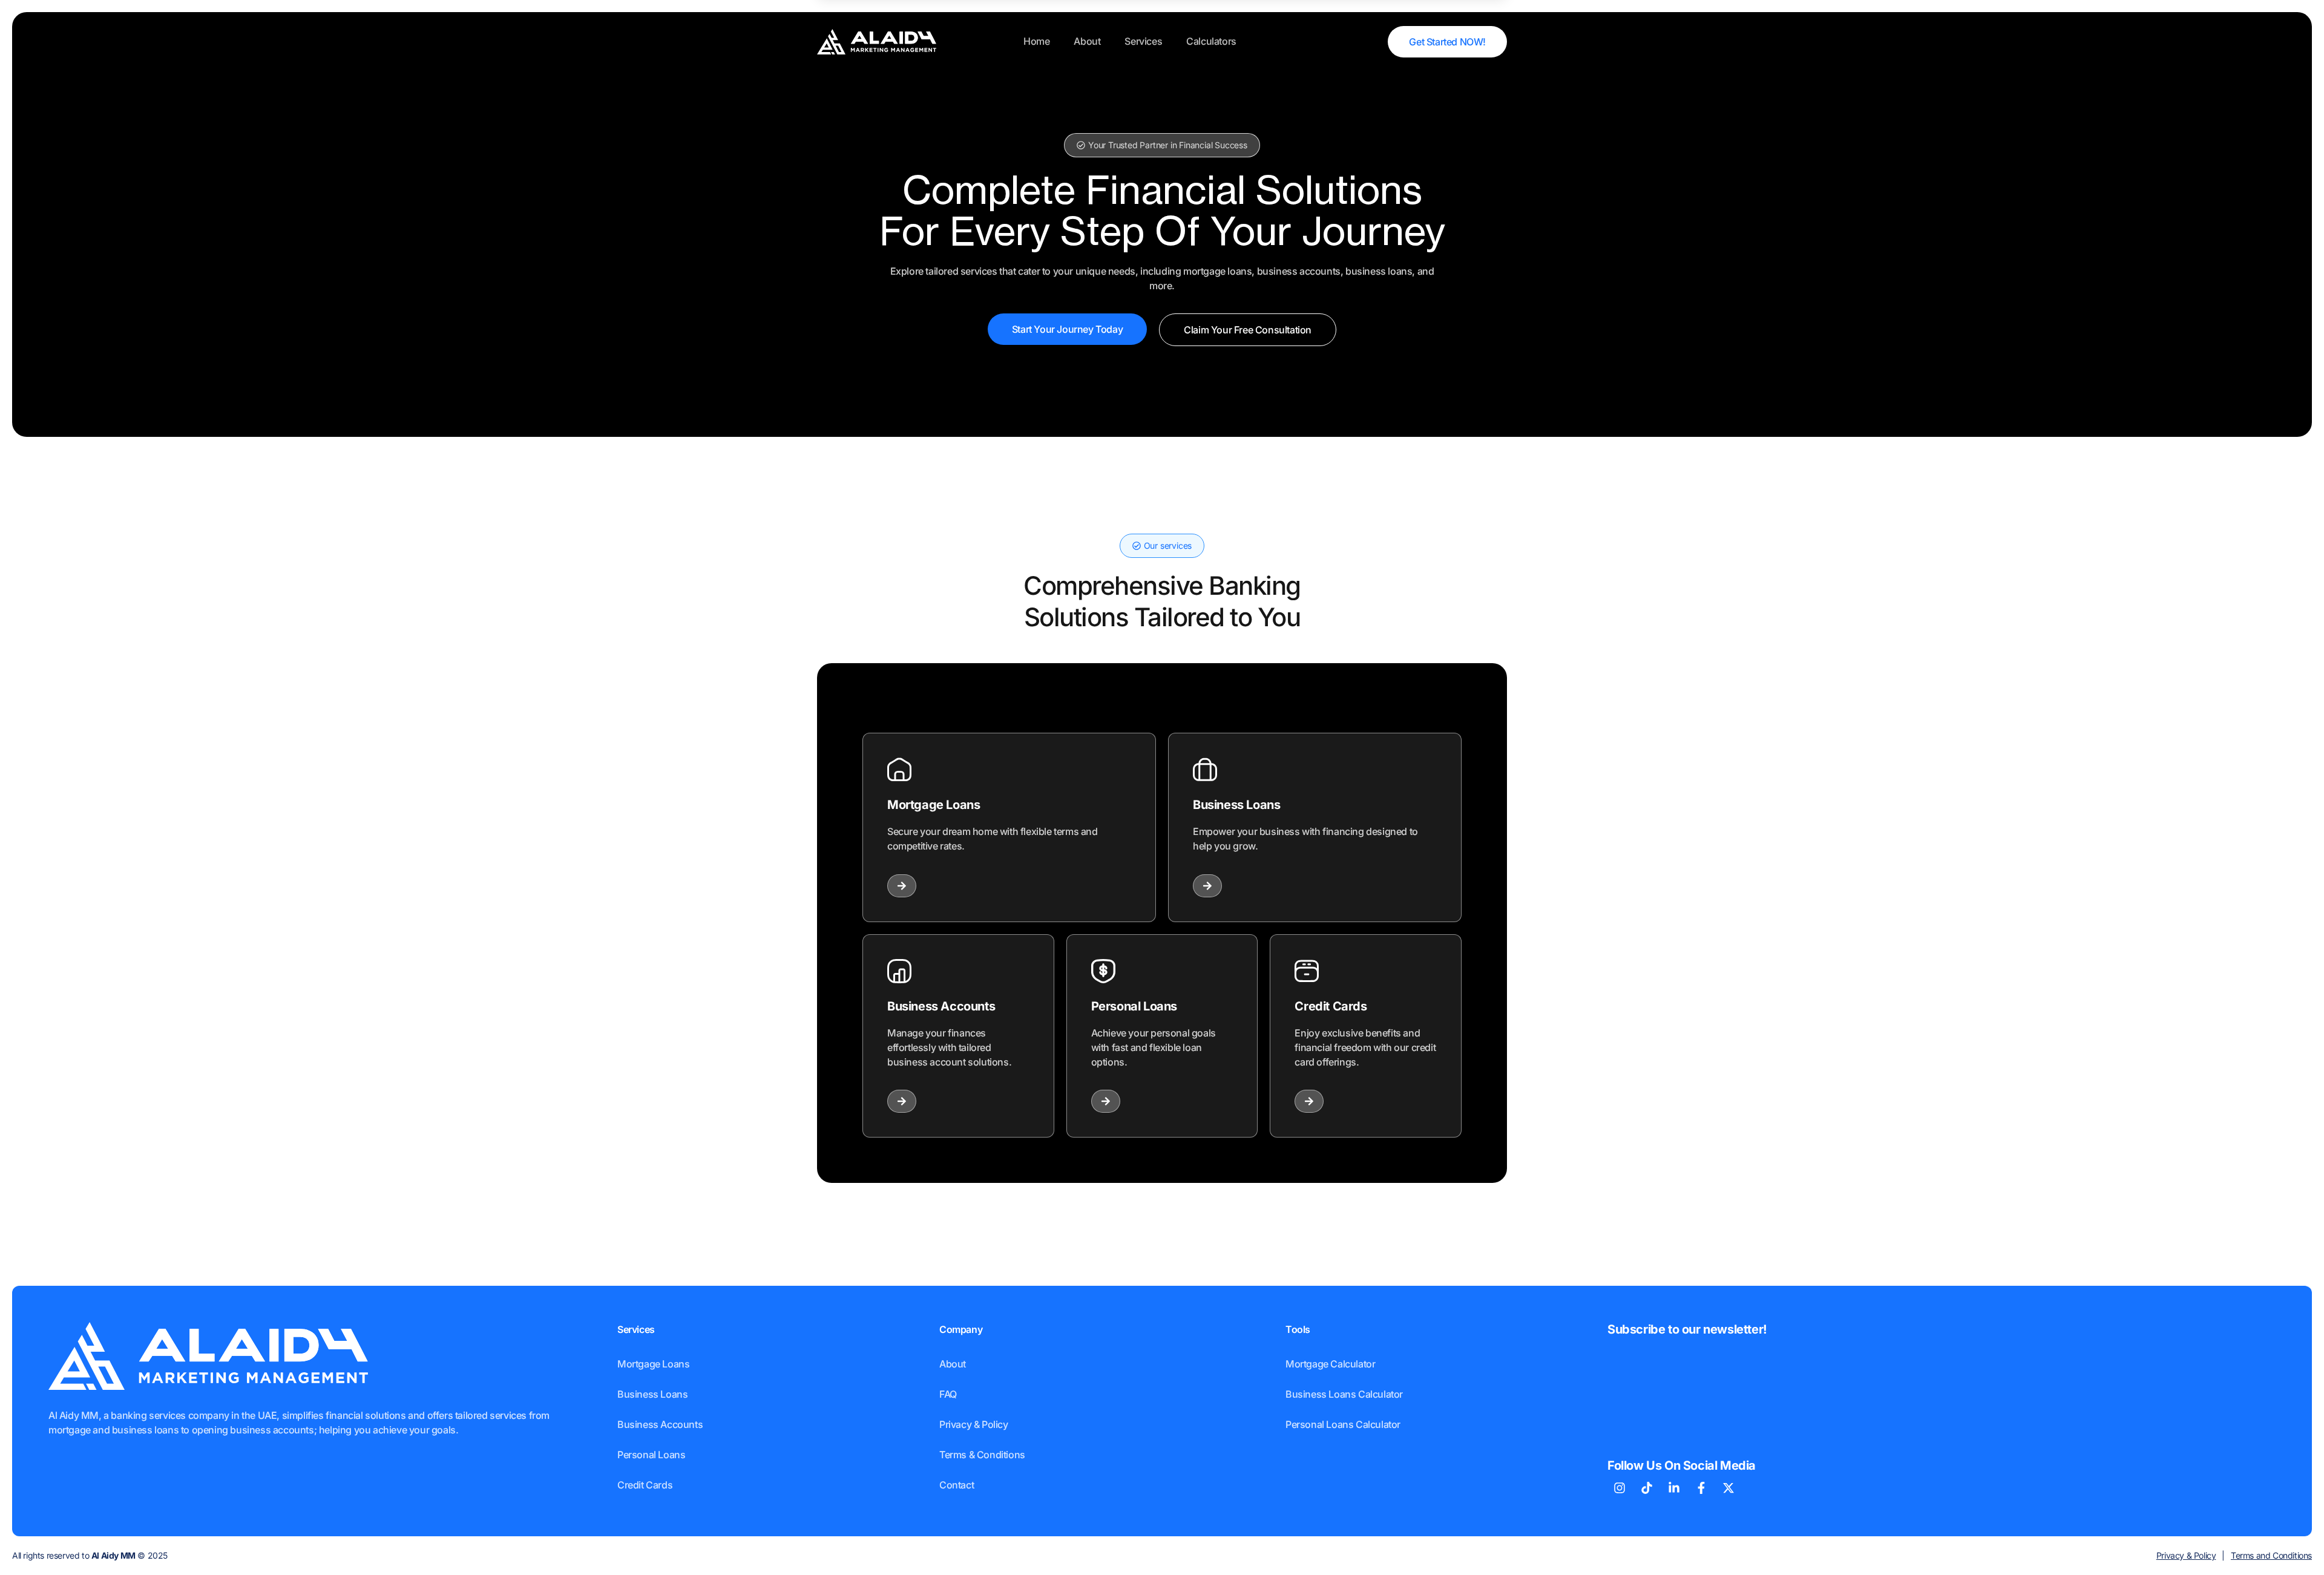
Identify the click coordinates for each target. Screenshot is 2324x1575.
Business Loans (652, 1394)
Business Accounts (660, 1424)
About (1087, 41)
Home (1036, 41)
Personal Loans (651, 1455)
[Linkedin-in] (1674, 1488)
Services (1143, 41)
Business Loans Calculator (1344, 1394)
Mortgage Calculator (1330, 1364)
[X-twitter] (1728, 1488)
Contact (957, 1485)
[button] (1162, 145)
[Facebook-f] (1701, 1488)
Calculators (1211, 41)
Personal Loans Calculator (1343, 1424)
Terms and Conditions (2271, 1555)
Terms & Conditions (982, 1455)
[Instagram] (1620, 1488)
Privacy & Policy (974, 1424)
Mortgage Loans (653, 1364)
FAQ (948, 1394)
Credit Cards (645, 1485)
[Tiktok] (1647, 1488)
